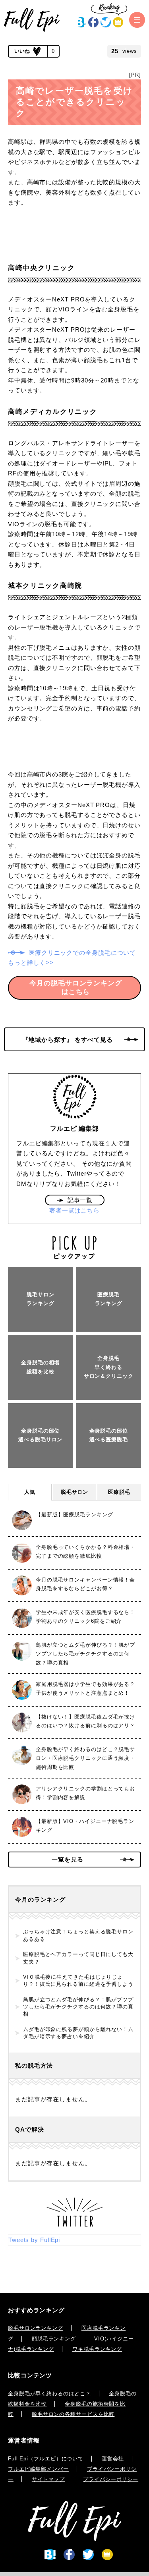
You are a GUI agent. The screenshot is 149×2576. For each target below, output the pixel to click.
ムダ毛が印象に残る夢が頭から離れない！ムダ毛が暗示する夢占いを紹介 (78, 2033)
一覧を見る (68, 1859)
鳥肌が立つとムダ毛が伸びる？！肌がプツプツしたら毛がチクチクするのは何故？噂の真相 (78, 2007)
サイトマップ (48, 2479)
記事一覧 (80, 1200)
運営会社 (113, 2459)
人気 (30, 1492)
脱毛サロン (75, 1492)
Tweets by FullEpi (34, 2240)
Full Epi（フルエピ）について (46, 2459)
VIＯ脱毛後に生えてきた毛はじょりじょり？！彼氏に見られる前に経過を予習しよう (78, 1980)
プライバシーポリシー (111, 2479)
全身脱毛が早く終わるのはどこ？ (49, 2394)
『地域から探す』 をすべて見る (68, 1040)
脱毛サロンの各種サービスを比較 (73, 2414)
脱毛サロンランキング (36, 2328)
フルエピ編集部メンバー (38, 2469)
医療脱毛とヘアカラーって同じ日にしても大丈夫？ (78, 1958)
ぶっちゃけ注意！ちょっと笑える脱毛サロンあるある (78, 1935)
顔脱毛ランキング (54, 2339)
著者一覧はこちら (74, 1210)
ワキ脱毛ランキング (97, 2349)
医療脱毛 (119, 1492)
